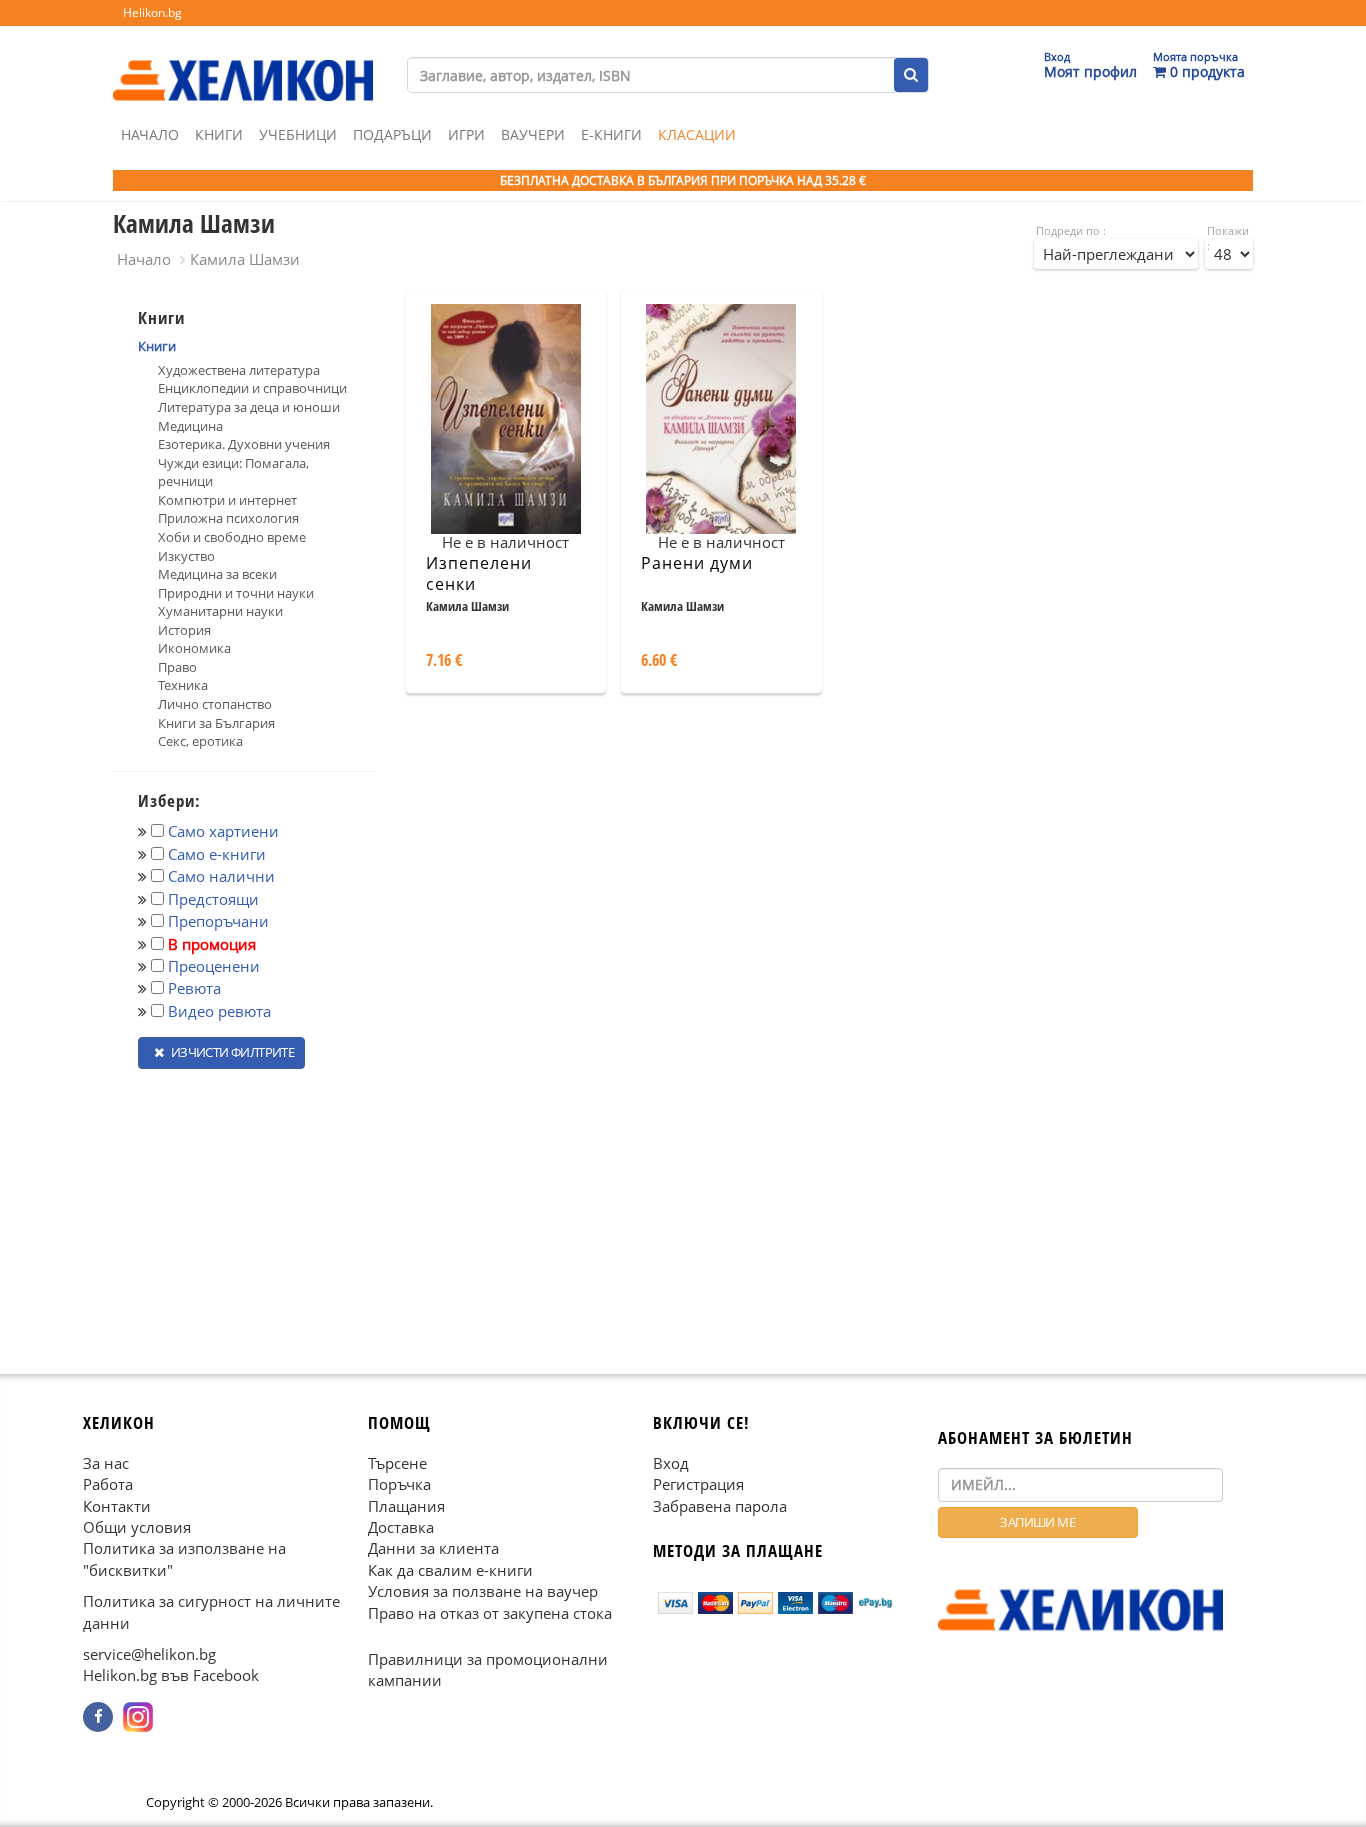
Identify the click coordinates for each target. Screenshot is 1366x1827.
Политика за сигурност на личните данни (211, 1611)
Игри (466, 134)
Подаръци (392, 134)
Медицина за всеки (217, 574)
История (184, 630)
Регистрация (698, 1484)
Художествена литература (239, 370)
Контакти (117, 1505)
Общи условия (137, 1527)
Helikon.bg (152, 12)
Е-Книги (611, 134)
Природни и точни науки (236, 593)
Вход (671, 1462)
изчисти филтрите (231, 1052)
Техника (183, 685)
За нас (106, 1462)
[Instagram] (138, 1717)
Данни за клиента (433, 1548)
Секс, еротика (200, 741)
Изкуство (186, 556)
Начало (150, 134)
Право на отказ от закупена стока (490, 1612)
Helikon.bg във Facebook (171, 1675)
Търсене (397, 1462)
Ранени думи (697, 563)
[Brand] (243, 61)
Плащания (406, 1505)
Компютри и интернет (227, 500)
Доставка (401, 1527)
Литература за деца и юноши (249, 407)
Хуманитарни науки (220, 611)
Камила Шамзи (245, 259)
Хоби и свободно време (232, 537)
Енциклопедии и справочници (252, 388)
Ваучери (533, 134)
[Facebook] (98, 1717)
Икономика (194, 648)
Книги (219, 134)
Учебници (298, 134)
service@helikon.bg (149, 1654)
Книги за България (216, 723)
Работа (108, 1484)
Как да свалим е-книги (450, 1569)
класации (697, 134)
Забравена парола (720, 1505)
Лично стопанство (215, 704)
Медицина (190, 426)
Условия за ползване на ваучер (483, 1591)
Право (177, 667)
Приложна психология (228, 518)
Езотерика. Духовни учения (244, 444)
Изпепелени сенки (479, 573)
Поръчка (399, 1484)
